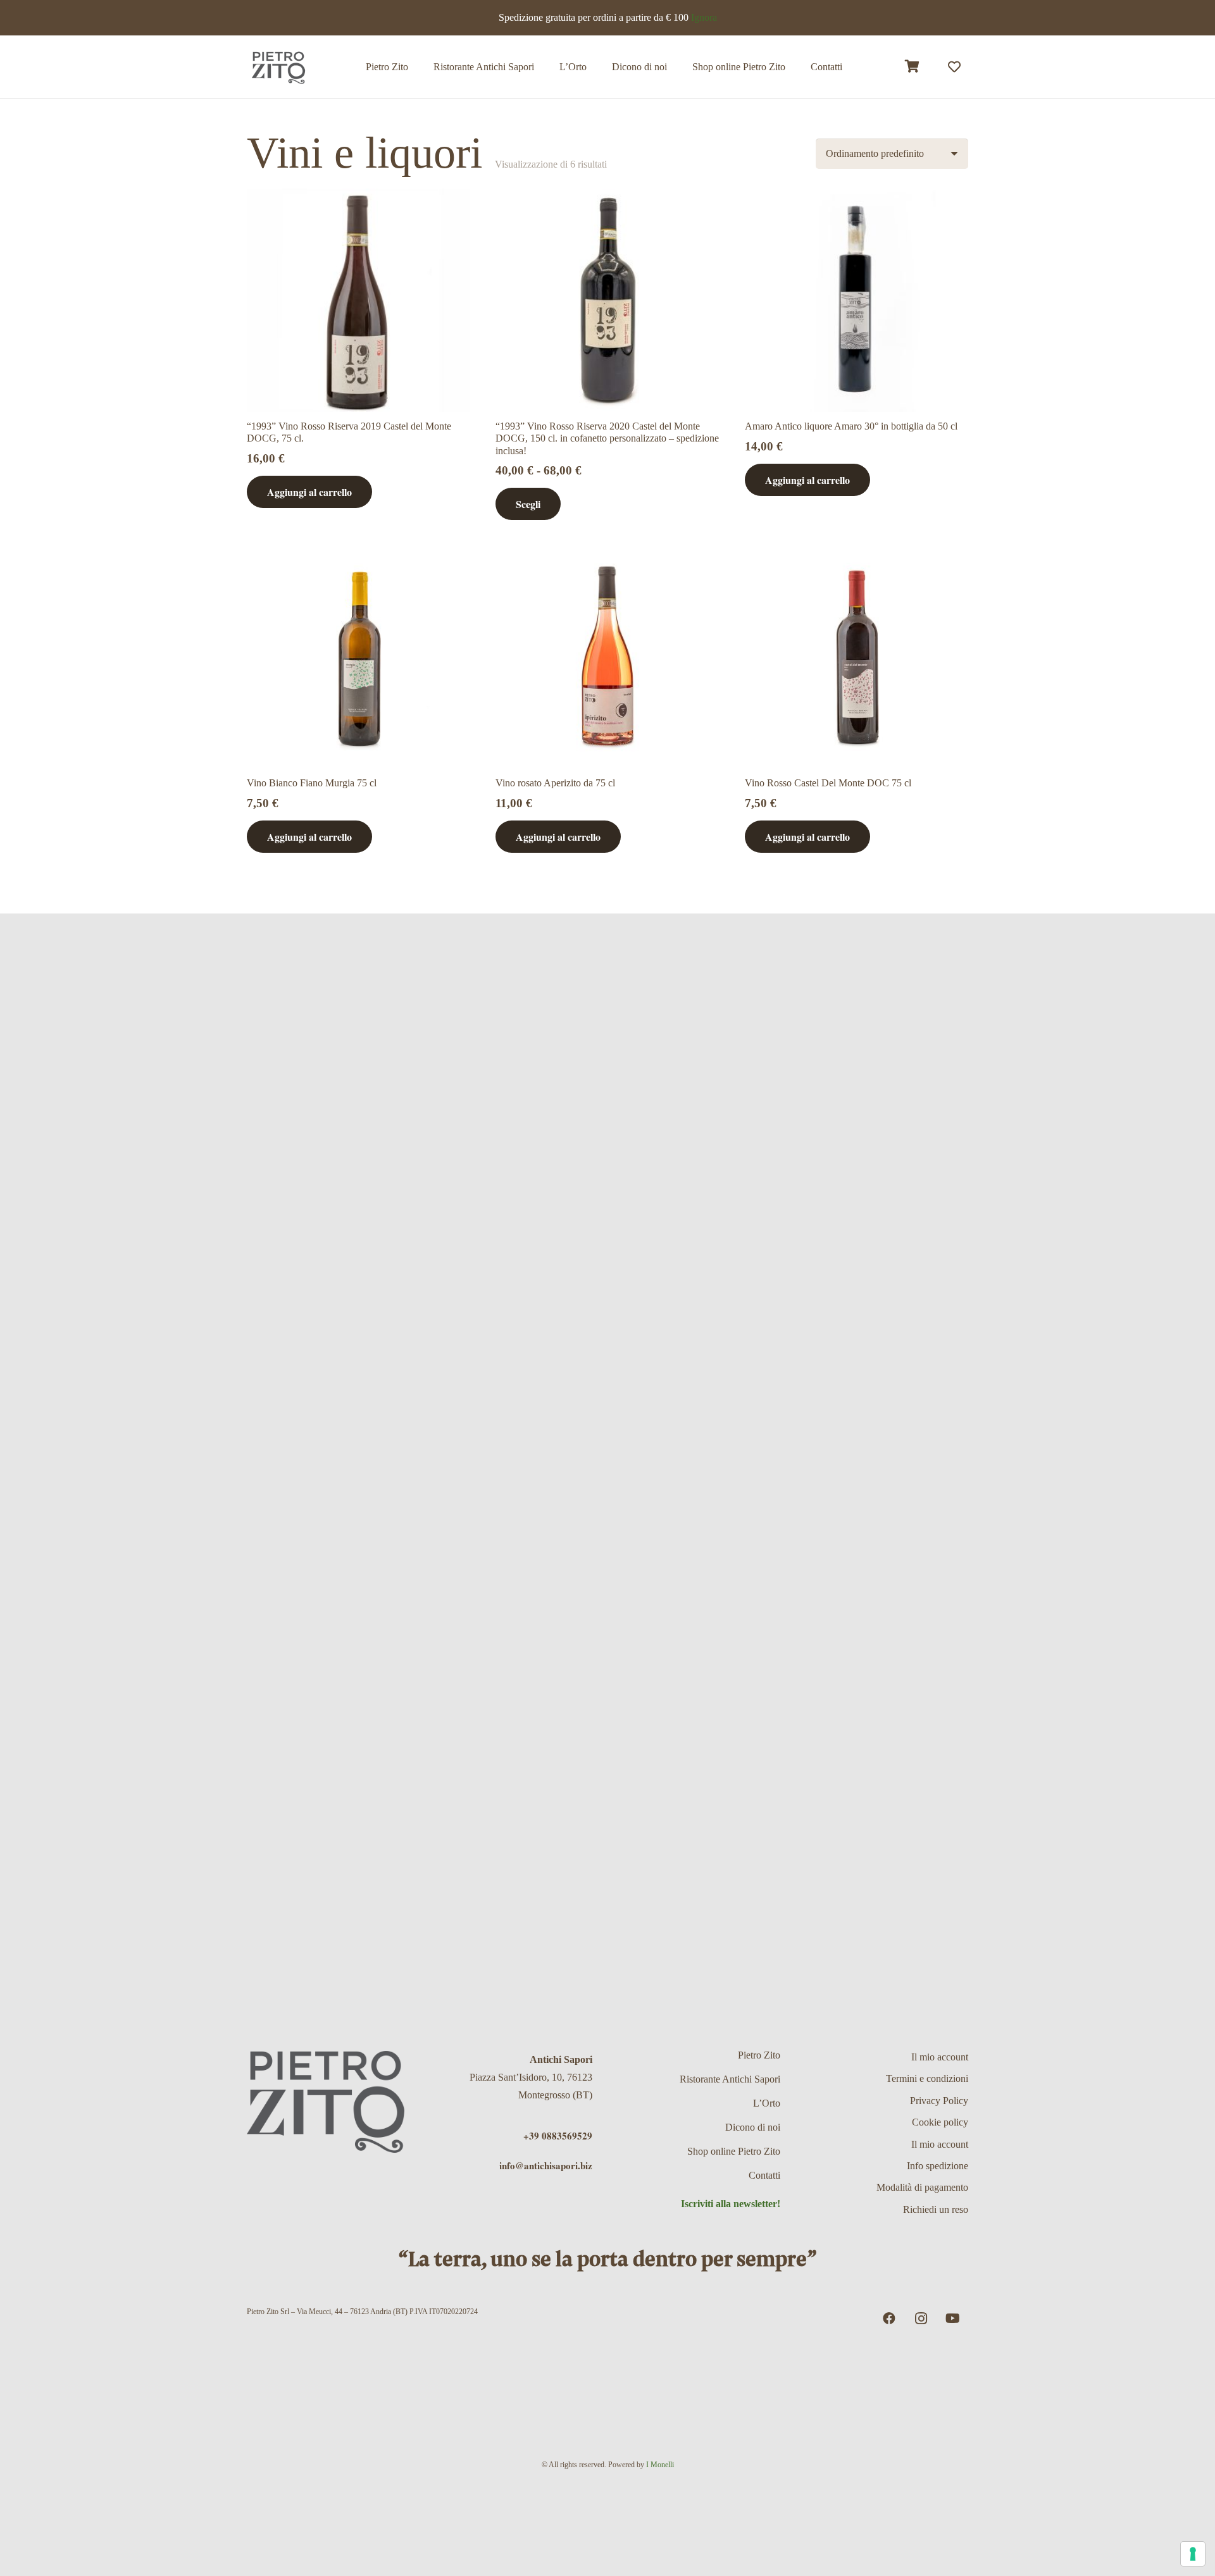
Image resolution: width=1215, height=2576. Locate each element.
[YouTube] (952, 2319)
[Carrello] (913, 67)
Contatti (764, 2175)
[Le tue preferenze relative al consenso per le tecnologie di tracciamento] (1193, 2554)
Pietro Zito (759, 2055)
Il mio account (940, 2057)
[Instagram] (921, 2319)
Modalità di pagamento (922, 2187)
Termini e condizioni (927, 2078)
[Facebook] (889, 2319)
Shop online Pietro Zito (734, 2151)
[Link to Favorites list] (954, 67)
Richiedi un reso (936, 2209)
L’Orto (767, 2103)
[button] (794, 67)
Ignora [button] (704, 17)
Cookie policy (940, 2122)
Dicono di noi (753, 2127)
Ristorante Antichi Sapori (730, 2079)
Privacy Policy (939, 2101)
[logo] (278, 67)
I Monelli (660, 2465)
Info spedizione (938, 2166)
